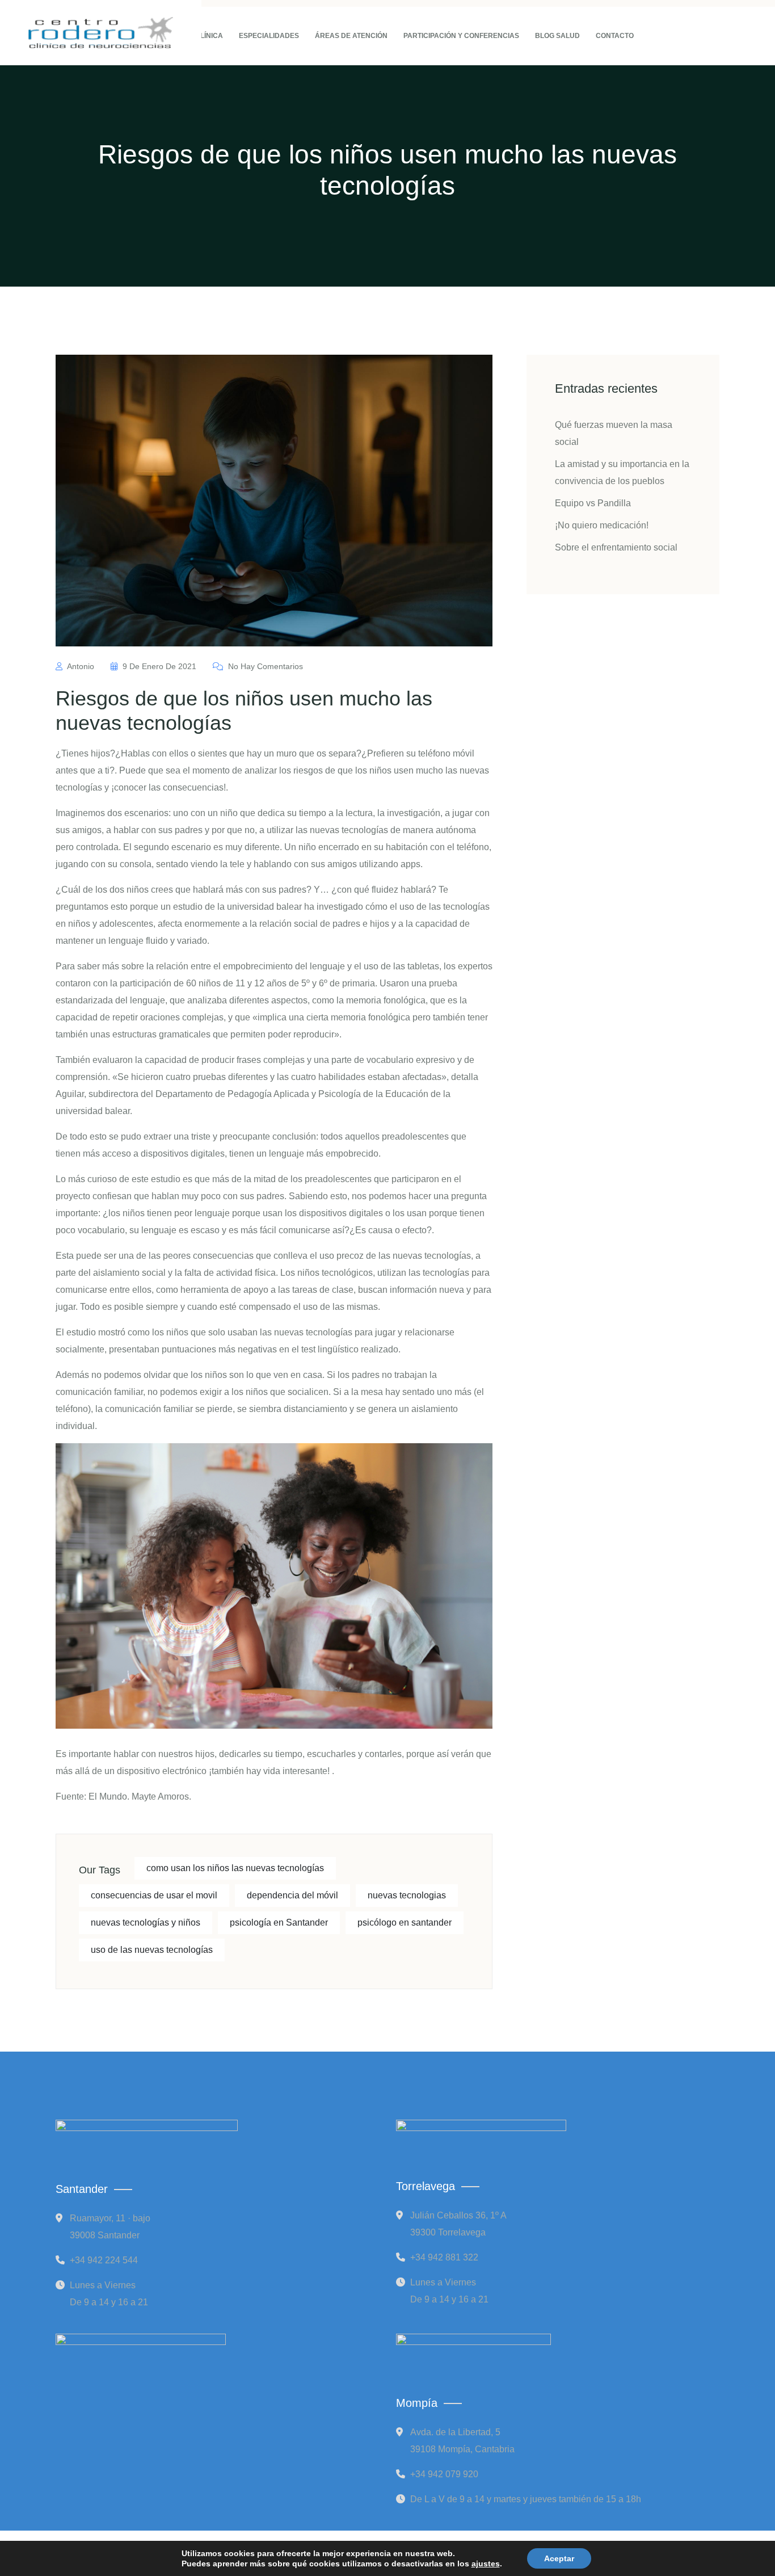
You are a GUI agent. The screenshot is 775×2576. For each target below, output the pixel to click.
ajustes (486, 2564)
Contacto (615, 36)
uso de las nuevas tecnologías (152, 1950)
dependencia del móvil (292, 1895)
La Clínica (204, 36)
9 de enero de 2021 (159, 666)
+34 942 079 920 (444, 2474)
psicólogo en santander (405, 1922)
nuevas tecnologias (407, 1895)
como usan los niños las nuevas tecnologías (235, 1868)
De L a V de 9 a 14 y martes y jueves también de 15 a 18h (526, 2499)
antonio (81, 666)
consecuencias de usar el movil (154, 1895)
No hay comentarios (264, 666)
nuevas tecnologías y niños (146, 1922)
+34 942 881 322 (444, 2257)
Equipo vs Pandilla (593, 503)
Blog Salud (557, 36)
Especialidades (269, 36)
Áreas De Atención (351, 36)
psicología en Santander (279, 1922)
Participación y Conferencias (461, 36)
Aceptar (559, 2558)
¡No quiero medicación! (602, 525)
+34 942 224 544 (104, 2260)
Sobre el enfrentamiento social (616, 547)
